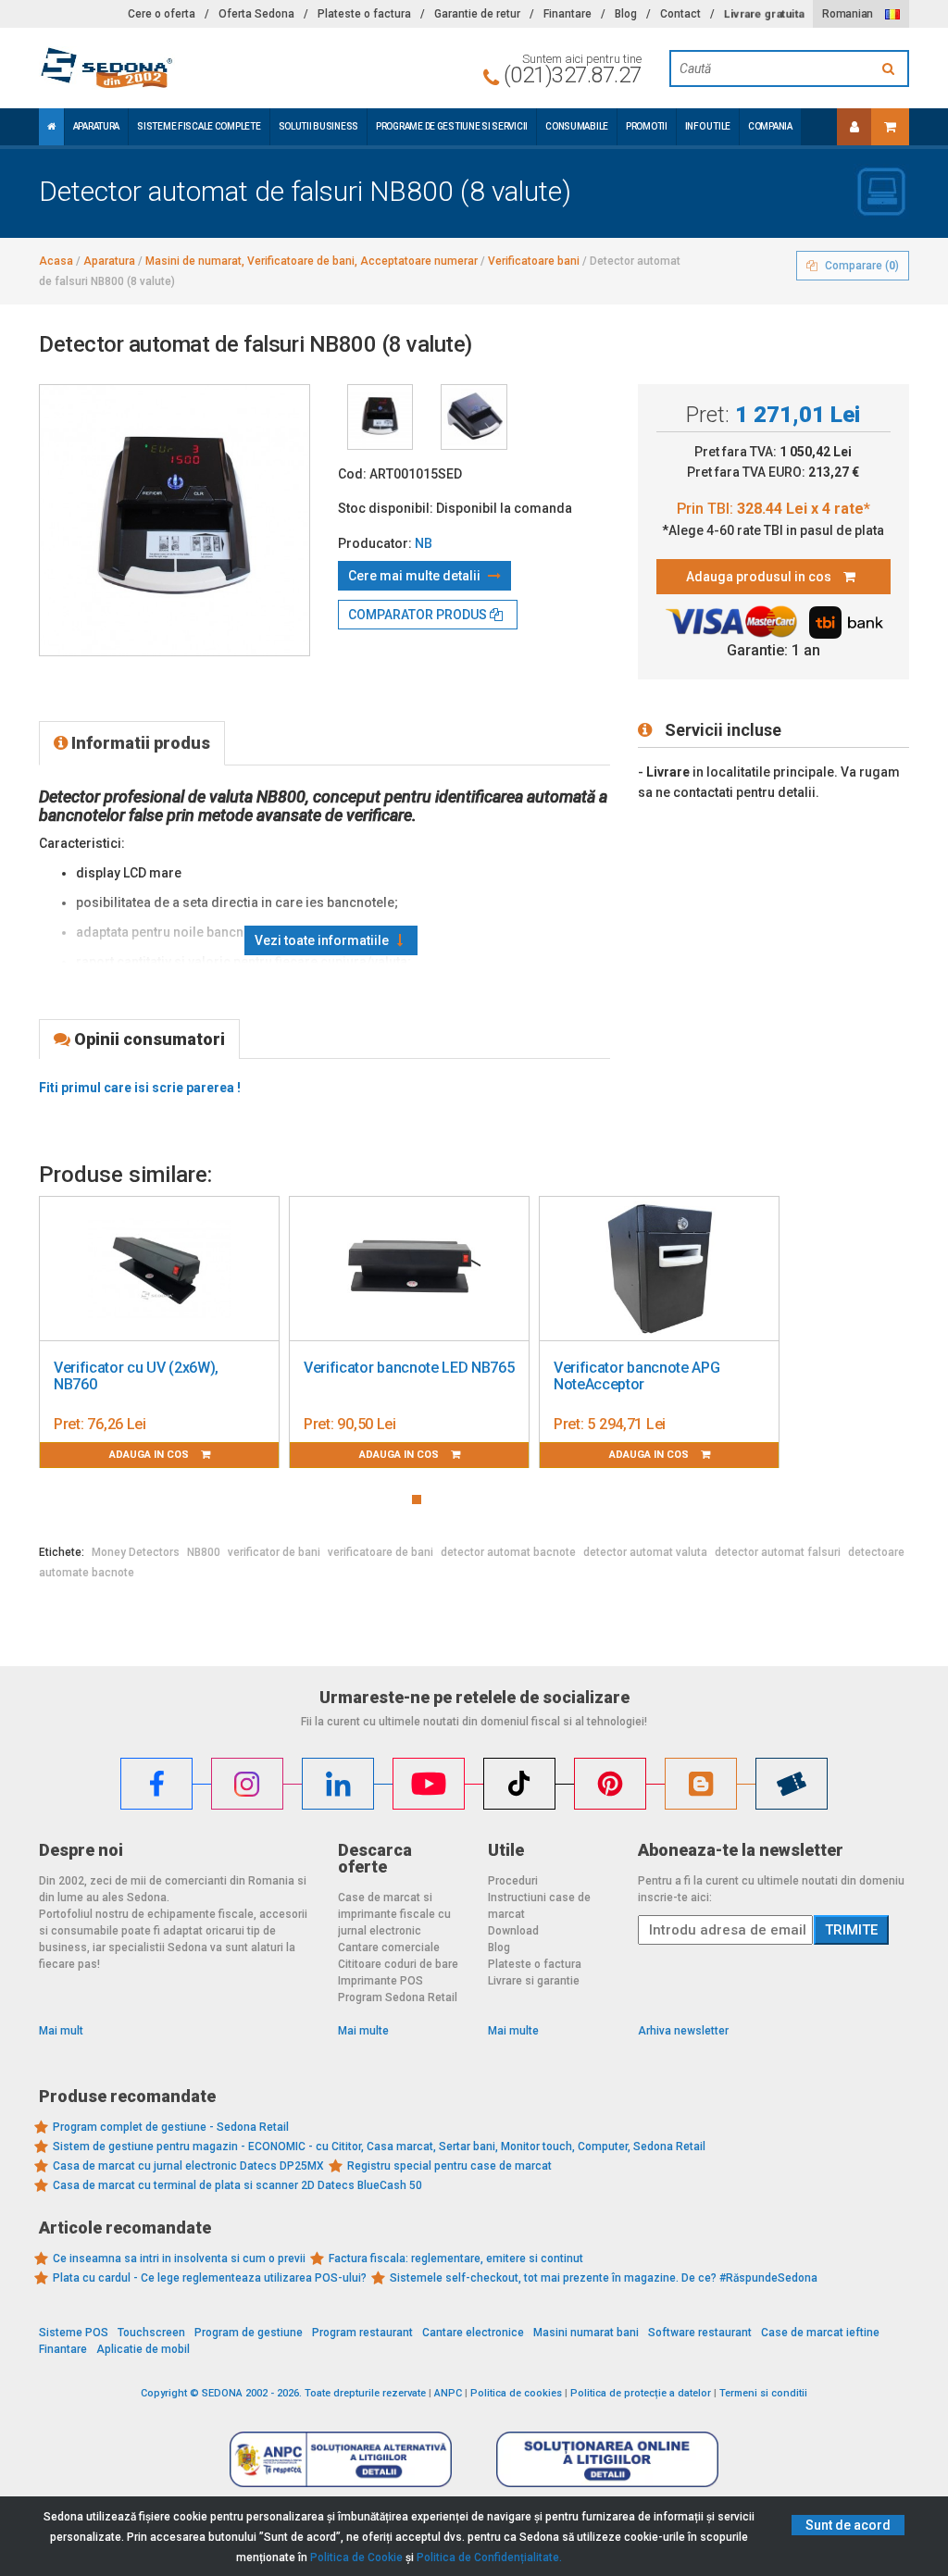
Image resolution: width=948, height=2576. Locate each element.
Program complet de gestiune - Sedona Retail (171, 2127)
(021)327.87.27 (573, 75)
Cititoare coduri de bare (398, 1964)
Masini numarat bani (586, 2333)
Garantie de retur (477, 14)
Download (513, 1931)
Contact (680, 14)
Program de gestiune (249, 2333)
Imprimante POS (380, 1981)
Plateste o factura (364, 14)
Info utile (708, 126)
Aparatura (96, 126)
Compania (770, 126)
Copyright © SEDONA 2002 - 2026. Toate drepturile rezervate (283, 2393)
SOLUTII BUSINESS (319, 126)
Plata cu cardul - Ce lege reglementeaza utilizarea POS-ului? (210, 2278)
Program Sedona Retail (398, 1997)
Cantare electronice (473, 2333)
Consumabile (577, 126)
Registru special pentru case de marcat (449, 2166)
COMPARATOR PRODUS (419, 615)
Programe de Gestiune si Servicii (452, 126)
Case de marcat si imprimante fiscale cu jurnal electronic (394, 1914)
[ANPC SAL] (341, 2458)
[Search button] (891, 68)
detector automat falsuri (778, 1552)
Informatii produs (139, 743)
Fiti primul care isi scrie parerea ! (140, 1088)
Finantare (568, 14)
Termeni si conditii (763, 2393)
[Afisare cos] (890, 127)
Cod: (352, 474)
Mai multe (363, 2031)
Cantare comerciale (389, 1948)
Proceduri (513, 1881)
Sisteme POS (74, 2333)
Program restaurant (362, 2333)
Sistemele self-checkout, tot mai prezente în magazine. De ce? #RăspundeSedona (604, 2278)
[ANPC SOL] (607, 2458)
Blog (626, 14)
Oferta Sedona (256, 14)
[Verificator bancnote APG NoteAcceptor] (659, 1269)
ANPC (448, 2393)
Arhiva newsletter (683, 2031)
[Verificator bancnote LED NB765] (409, 1269)
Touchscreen (151, 2333)
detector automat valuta (645, 1552)
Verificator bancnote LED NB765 (409, 1368)
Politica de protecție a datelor (641, 2393)
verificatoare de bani (380, 1552)
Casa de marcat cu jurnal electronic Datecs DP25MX (188, 2166)
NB (424, 543)
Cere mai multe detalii (416, 576)
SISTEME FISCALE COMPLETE (199, 126)
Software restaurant (700, 2333)
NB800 (204, 1552)
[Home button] (51, 127)
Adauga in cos (150, 1455)
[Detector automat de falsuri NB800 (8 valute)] (380, 417)
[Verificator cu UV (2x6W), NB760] (159, 1269)
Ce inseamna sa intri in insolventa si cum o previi (179, 2259)
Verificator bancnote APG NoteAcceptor (636, 1376)
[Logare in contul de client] (854, 127)
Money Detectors (136, 1552)
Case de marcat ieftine (820, 2333)
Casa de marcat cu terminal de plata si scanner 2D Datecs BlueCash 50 (237, 2185)
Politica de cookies (516, 2393)
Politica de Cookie (356, 2557)
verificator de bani (274, 1552)
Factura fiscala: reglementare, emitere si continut (456, 2259)
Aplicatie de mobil (143, 2349)
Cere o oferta (162, 14)
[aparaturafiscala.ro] (175, 68)
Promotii (647, 126)
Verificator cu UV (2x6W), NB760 (136, 1376)
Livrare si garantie (534, 1981)
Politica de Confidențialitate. (489, 2557)
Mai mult (61, 2031)
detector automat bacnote (508, 1552)
